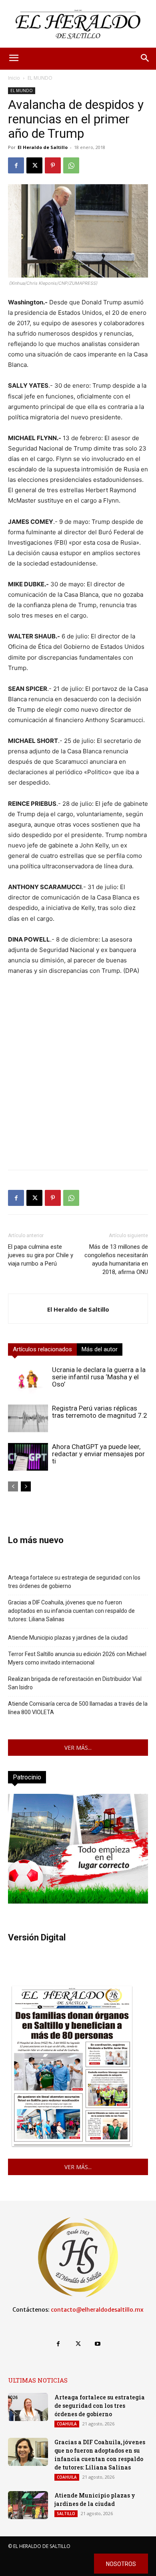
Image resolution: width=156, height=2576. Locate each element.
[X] (34, 165)
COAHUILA (67, 2424)
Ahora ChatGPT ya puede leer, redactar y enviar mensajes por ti (98, 1454)
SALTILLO (66, 2514)
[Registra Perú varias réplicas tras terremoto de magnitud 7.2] (28, 1418)
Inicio (14, 78)
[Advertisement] (78, 1085)
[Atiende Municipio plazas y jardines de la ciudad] (28, 2505)
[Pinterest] (53, 165)
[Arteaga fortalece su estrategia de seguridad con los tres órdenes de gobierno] (28, 2407)
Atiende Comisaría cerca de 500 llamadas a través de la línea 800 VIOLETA (78, 1708)
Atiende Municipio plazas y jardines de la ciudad (68, 1638)
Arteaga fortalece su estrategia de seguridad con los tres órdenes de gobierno (74, 1582)
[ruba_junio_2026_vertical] (78, 1901)
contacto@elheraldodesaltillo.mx (97, 2310)
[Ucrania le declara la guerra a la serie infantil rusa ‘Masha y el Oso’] (28, 1380)
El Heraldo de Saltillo (43, 147)
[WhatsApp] (71, 165)
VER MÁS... (78, 1748)
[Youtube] (98, 2344)
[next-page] (26, 1486)
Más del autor (100, 1349)
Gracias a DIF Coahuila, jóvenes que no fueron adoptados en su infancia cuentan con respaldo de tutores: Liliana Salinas (71, 1611)
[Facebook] (16, 165)
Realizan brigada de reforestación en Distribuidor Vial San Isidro (75, 1683)
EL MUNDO (40, 78)
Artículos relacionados (42, 1349)
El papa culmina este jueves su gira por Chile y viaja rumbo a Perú (41, 1255)
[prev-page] (13, 1486)
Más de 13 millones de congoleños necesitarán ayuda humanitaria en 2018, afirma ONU (116, 1259)
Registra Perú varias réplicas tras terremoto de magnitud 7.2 (100, 1412)
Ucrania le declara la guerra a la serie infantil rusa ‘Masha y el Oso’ (99, 1377)
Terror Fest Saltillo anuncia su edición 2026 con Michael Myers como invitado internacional (77, 1658)
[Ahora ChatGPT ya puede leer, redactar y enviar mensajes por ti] (28, 1457)
